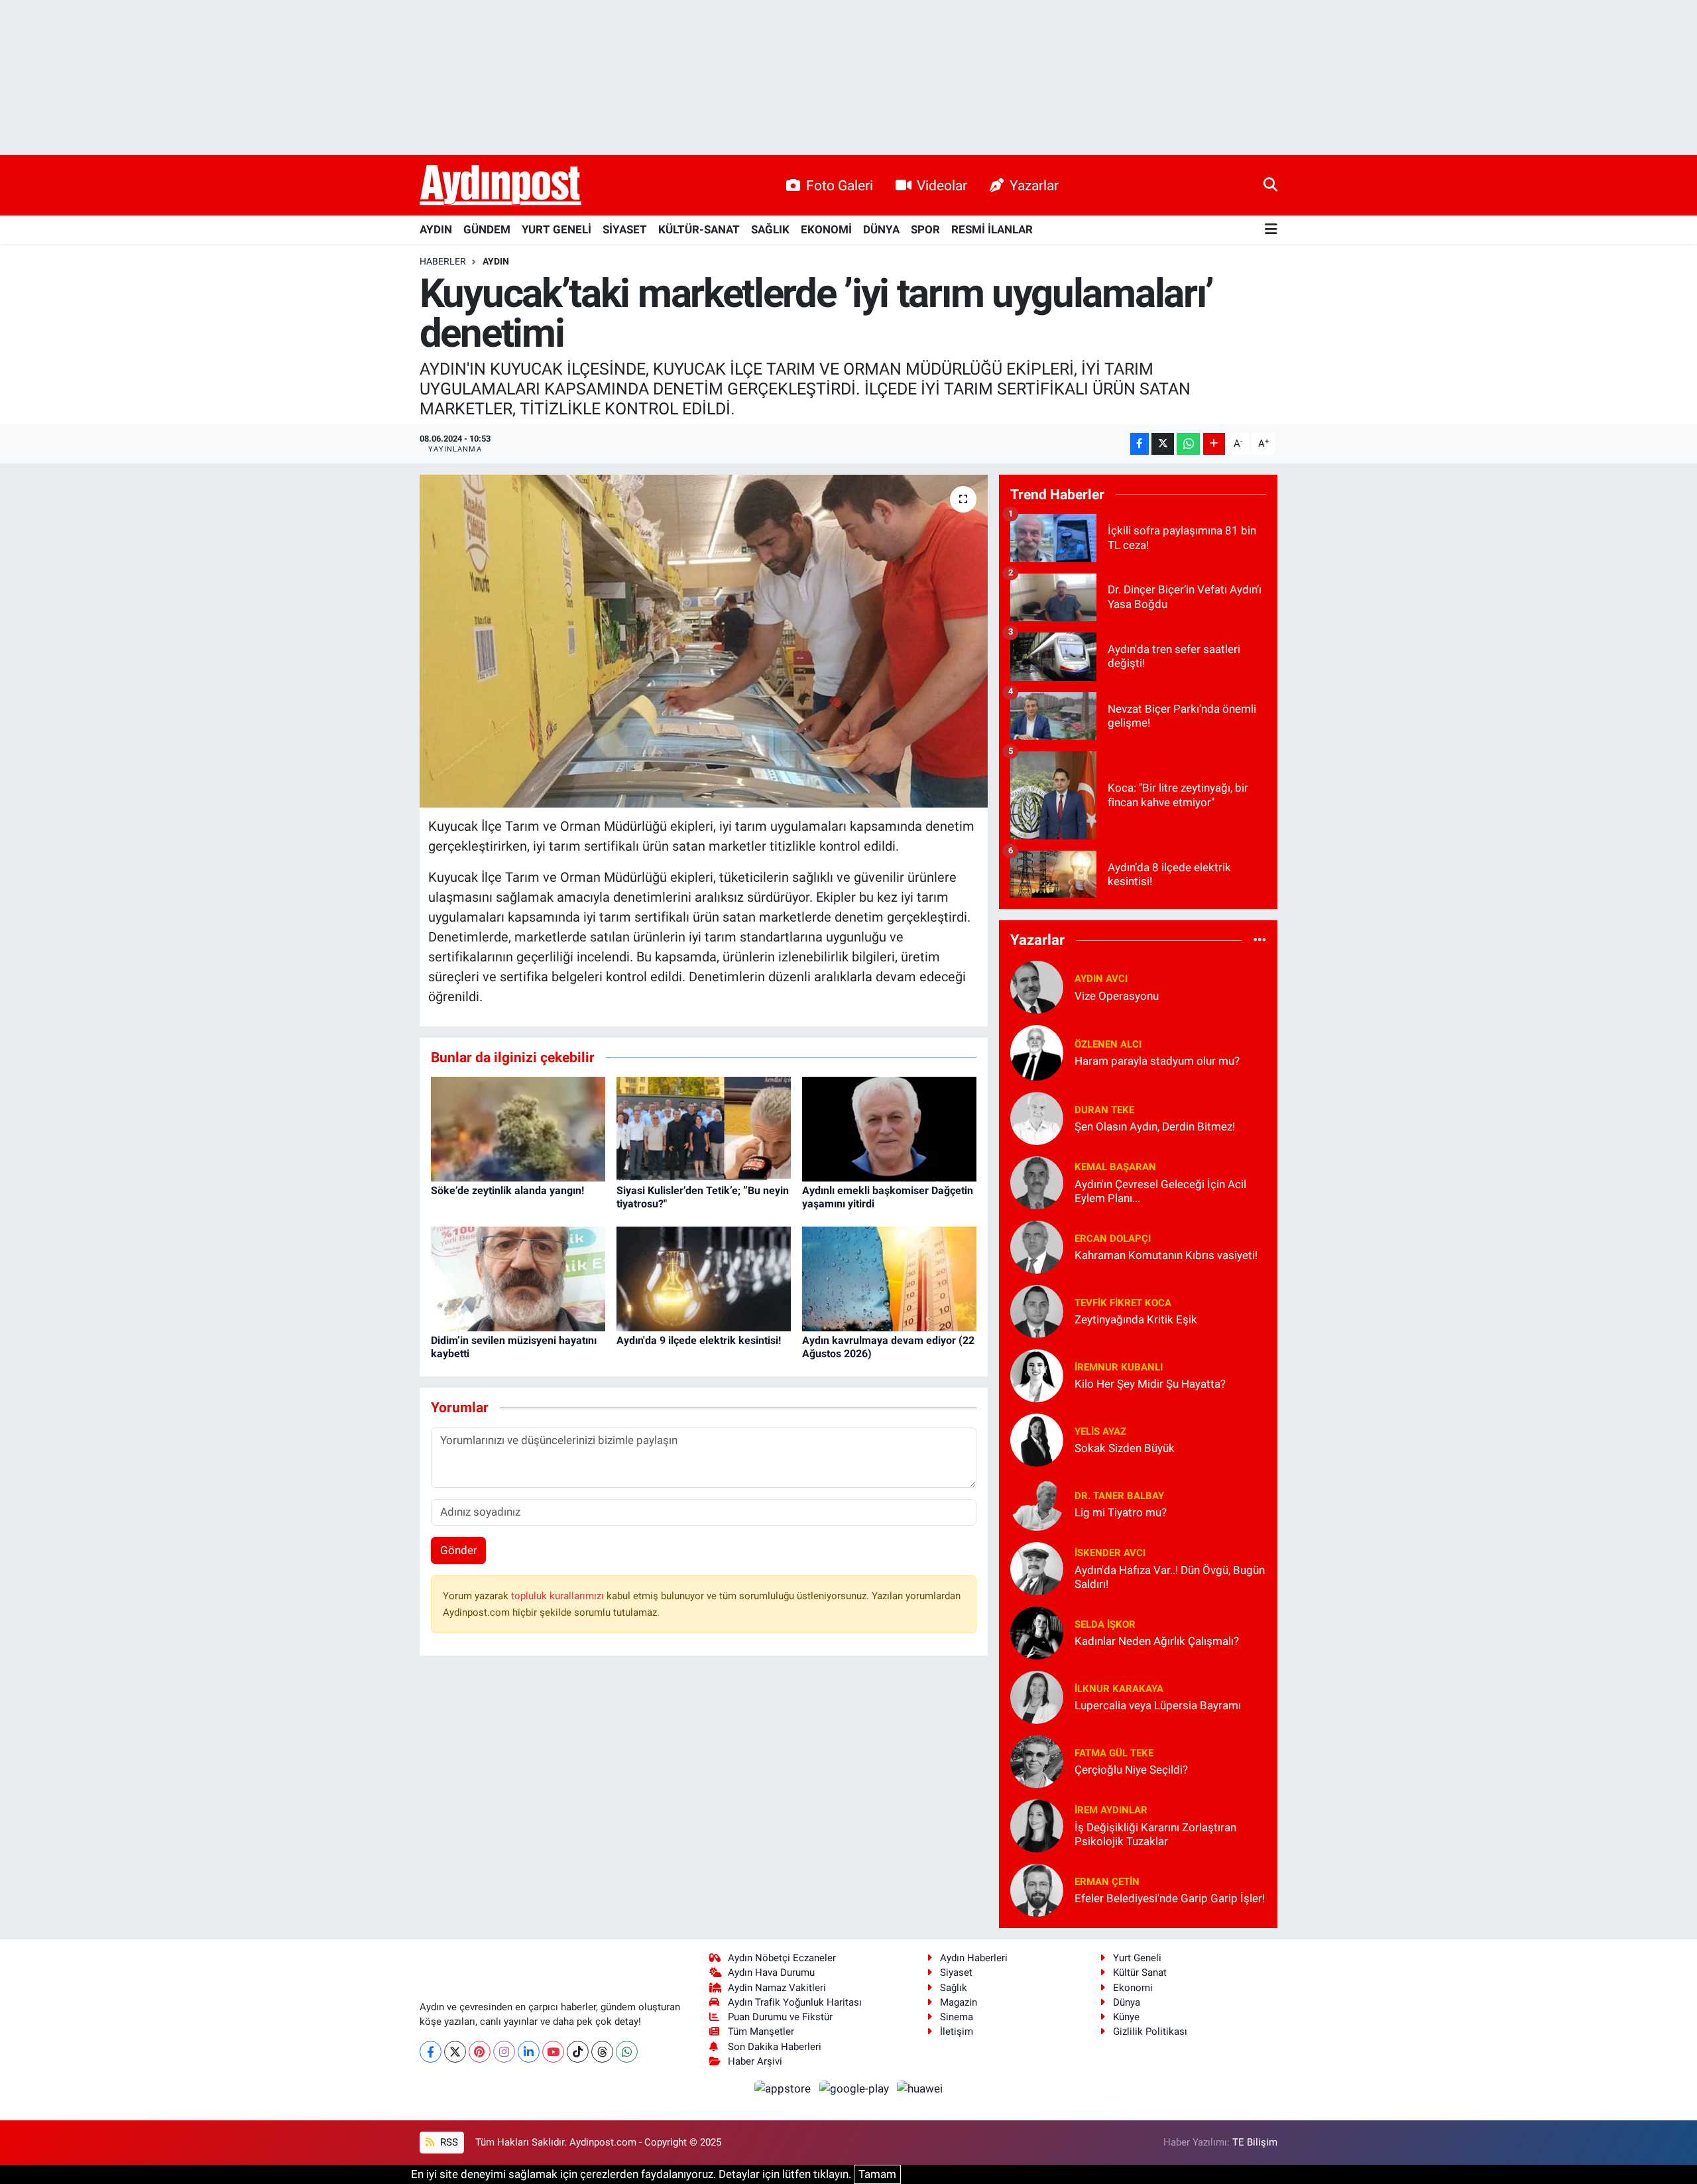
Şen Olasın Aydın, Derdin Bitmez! (1155, 1126)
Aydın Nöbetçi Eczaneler (782, 1958)
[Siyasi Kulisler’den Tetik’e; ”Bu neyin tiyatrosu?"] (704, 1128)
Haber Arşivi (755, 2061)
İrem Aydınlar (1111, 1810)
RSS (448, 2142)
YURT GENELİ (556, 229)
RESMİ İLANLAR (992, 229)
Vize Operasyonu (1117, 996)
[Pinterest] (480, 2052)
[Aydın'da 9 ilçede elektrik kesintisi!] (704, 1278)
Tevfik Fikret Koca (1123, 1303)
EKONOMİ (826, 229)
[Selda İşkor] (1037, 1632)
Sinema (957, 2017)
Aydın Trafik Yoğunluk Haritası (795, 2002)
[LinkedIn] (529, 2052)
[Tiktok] (578, 2052)
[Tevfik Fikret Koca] (1037, 1310)
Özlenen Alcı (1108, 1044)
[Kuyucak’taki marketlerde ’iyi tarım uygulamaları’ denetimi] (704, 641)
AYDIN (436, 229)
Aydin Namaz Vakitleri (777, 1988)
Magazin (959, 2002)
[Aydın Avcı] (1037, 986)
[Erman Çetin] (1037, 1889)
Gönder (459, 1550)
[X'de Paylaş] (1163, 444)
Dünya (1127, 2002)
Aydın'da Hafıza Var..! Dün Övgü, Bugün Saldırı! (1170, 1577)
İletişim (957, 2032)
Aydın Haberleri (974, 1958)
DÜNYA (881, 229)
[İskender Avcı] (1037, 1567)
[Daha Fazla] (1214, 444)
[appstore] (784, 2088)
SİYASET (625, 229)
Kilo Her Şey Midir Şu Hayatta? (1150, 1384)
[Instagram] (504, 2052)
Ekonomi (1133, 1988)
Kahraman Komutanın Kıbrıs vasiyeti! (1166, 1255)
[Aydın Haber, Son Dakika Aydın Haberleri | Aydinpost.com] (500, 186)
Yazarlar (1034, 185)
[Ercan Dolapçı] (1037, 1246)
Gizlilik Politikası (1150, 2032)
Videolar (942, 185)
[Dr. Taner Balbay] (1037, 1503)
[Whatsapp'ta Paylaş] (1188, 444)
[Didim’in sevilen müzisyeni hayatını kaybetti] (518, 1278)
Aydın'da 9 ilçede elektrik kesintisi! (699, 1340)
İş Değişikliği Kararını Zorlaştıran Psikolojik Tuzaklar (1155, 1834)
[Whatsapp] (627, 2052)
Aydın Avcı (1101, 979)
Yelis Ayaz (1100, 1431)
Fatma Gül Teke (1114, 1753)
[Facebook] (431, 2052)
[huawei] (920, 2088)
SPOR (925, 229)
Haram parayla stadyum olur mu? (1157, 1061)
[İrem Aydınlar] (1037, 1825)
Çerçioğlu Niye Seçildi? (1131, 1770)
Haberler (443, 261)
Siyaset (956, 1972)
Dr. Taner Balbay (1119, 1496)
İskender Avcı (1110, 1553)
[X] (455, 2052)
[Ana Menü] (1271, 230)
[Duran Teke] (1037, 1117)
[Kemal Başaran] (1037, 1182)
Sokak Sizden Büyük (1125, 1448)
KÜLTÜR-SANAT (699, 229)
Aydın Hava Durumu (771, 1972)
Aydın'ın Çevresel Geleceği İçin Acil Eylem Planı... (1160, 1191)
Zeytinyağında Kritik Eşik (1136, 1319)
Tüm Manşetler (761, 2032)
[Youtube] (553, 2052)
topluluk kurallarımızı (559, 1596)
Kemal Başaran (1115, 1167)
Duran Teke (1104, 1110)
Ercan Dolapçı (1113, 1239)
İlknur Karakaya (1119, 1689)
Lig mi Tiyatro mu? (1121, 1512)
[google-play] (855, 2088)
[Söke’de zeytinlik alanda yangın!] (518, 1128)
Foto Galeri (840, 185)
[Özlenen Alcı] (1037, 1052)
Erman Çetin (1107, 1882)
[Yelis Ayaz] (1037, 1439)
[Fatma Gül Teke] (1037, 1760)
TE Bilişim (1255, 2142)
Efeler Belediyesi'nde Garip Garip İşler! (1170, 1898)
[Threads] (602, 2052)
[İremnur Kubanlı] (1037, 1374)
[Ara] (1270, 185)
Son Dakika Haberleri (775, 2047)
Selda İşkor (1105, 1624)
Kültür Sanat (1140, 1972)
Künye (1126, 2017)
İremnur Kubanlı (1119, 1367)
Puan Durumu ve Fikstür (780, 2017)
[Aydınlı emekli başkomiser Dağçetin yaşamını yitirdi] (889, 1128)
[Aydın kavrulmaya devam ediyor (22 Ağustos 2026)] (889, 1278)
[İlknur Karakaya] (1037, 1696)
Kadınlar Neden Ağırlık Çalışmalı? (1157, 1641)
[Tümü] (1260, 940)
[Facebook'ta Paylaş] (1140, 444)
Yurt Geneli (1137, 1958)
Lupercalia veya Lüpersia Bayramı (1158, 1705)
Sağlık (954, 1988)
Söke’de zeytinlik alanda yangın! (507, 1190)
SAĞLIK (770, 229)
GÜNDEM (487, 229)
